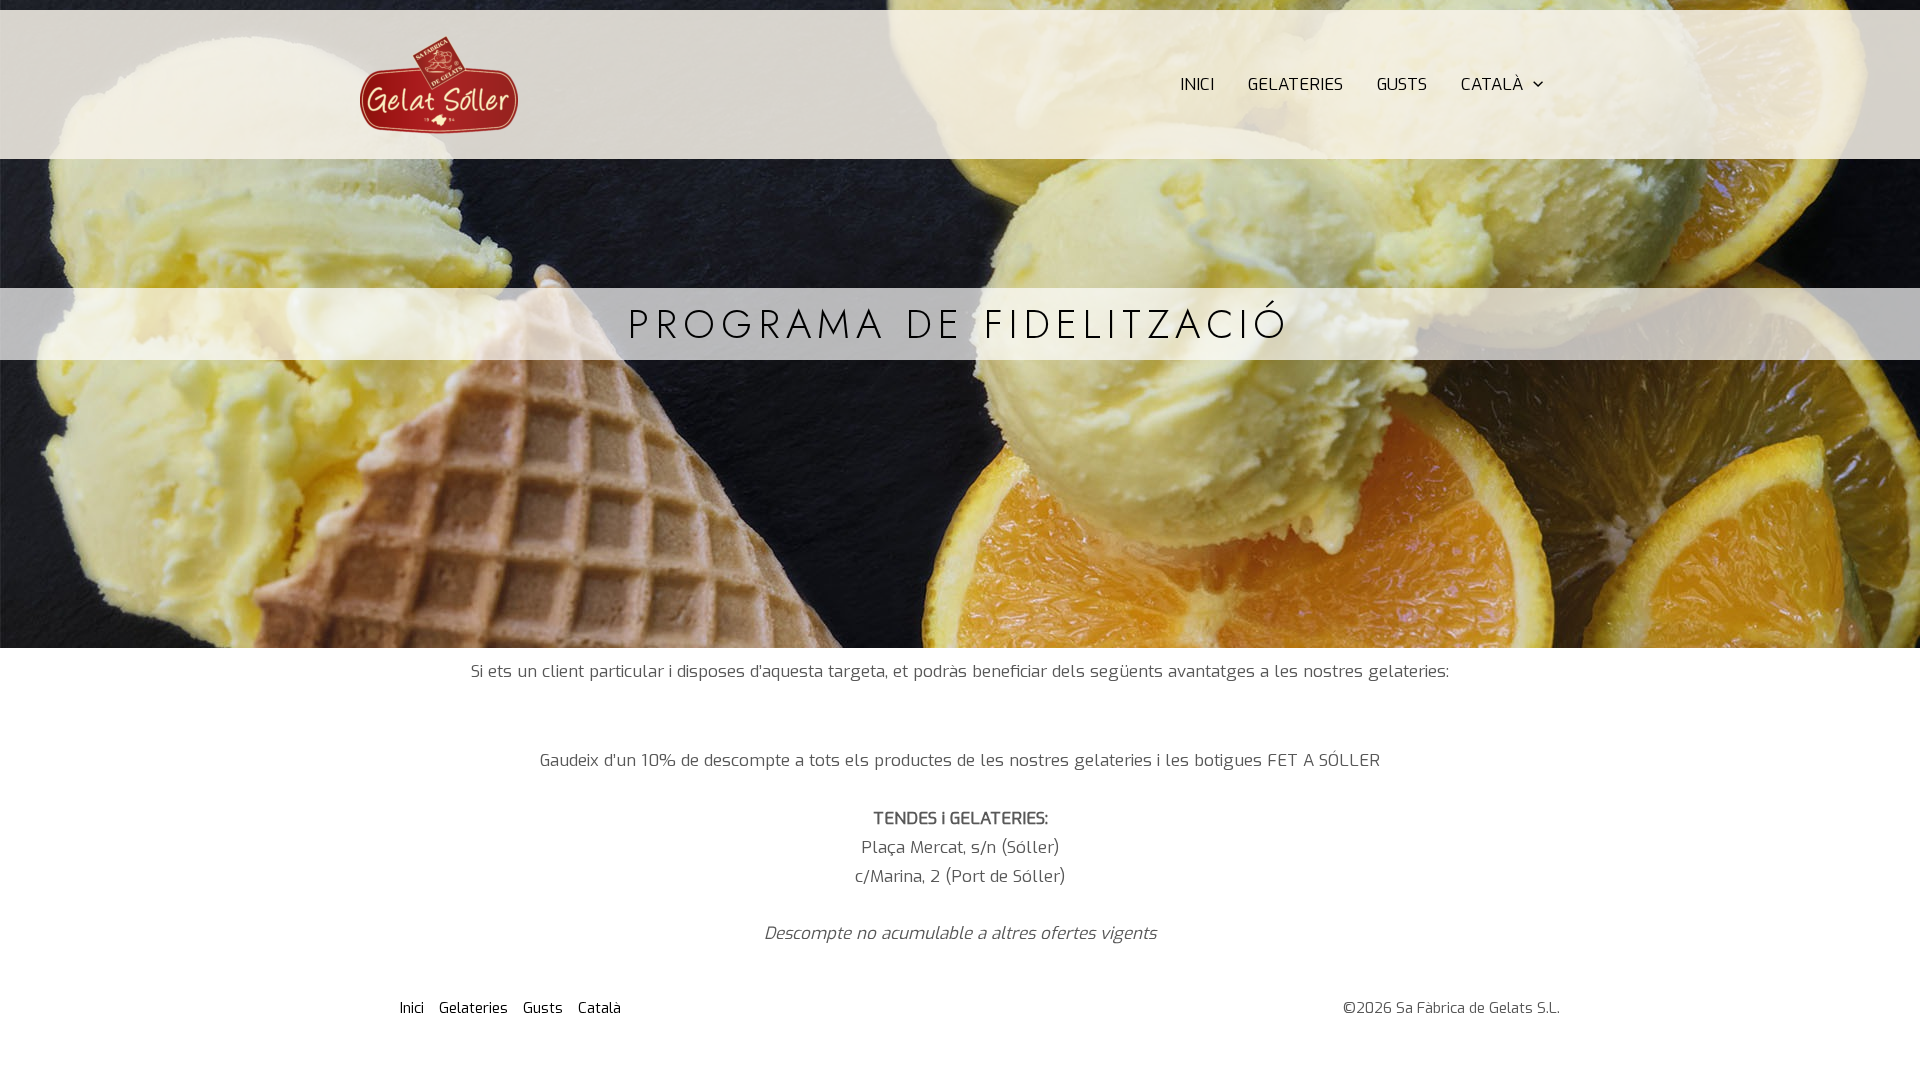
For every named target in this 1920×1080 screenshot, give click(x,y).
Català (1492, 84)
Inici (1197, 84)
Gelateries (1295, 84)
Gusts (1402, 84)
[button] (1533, 85)
